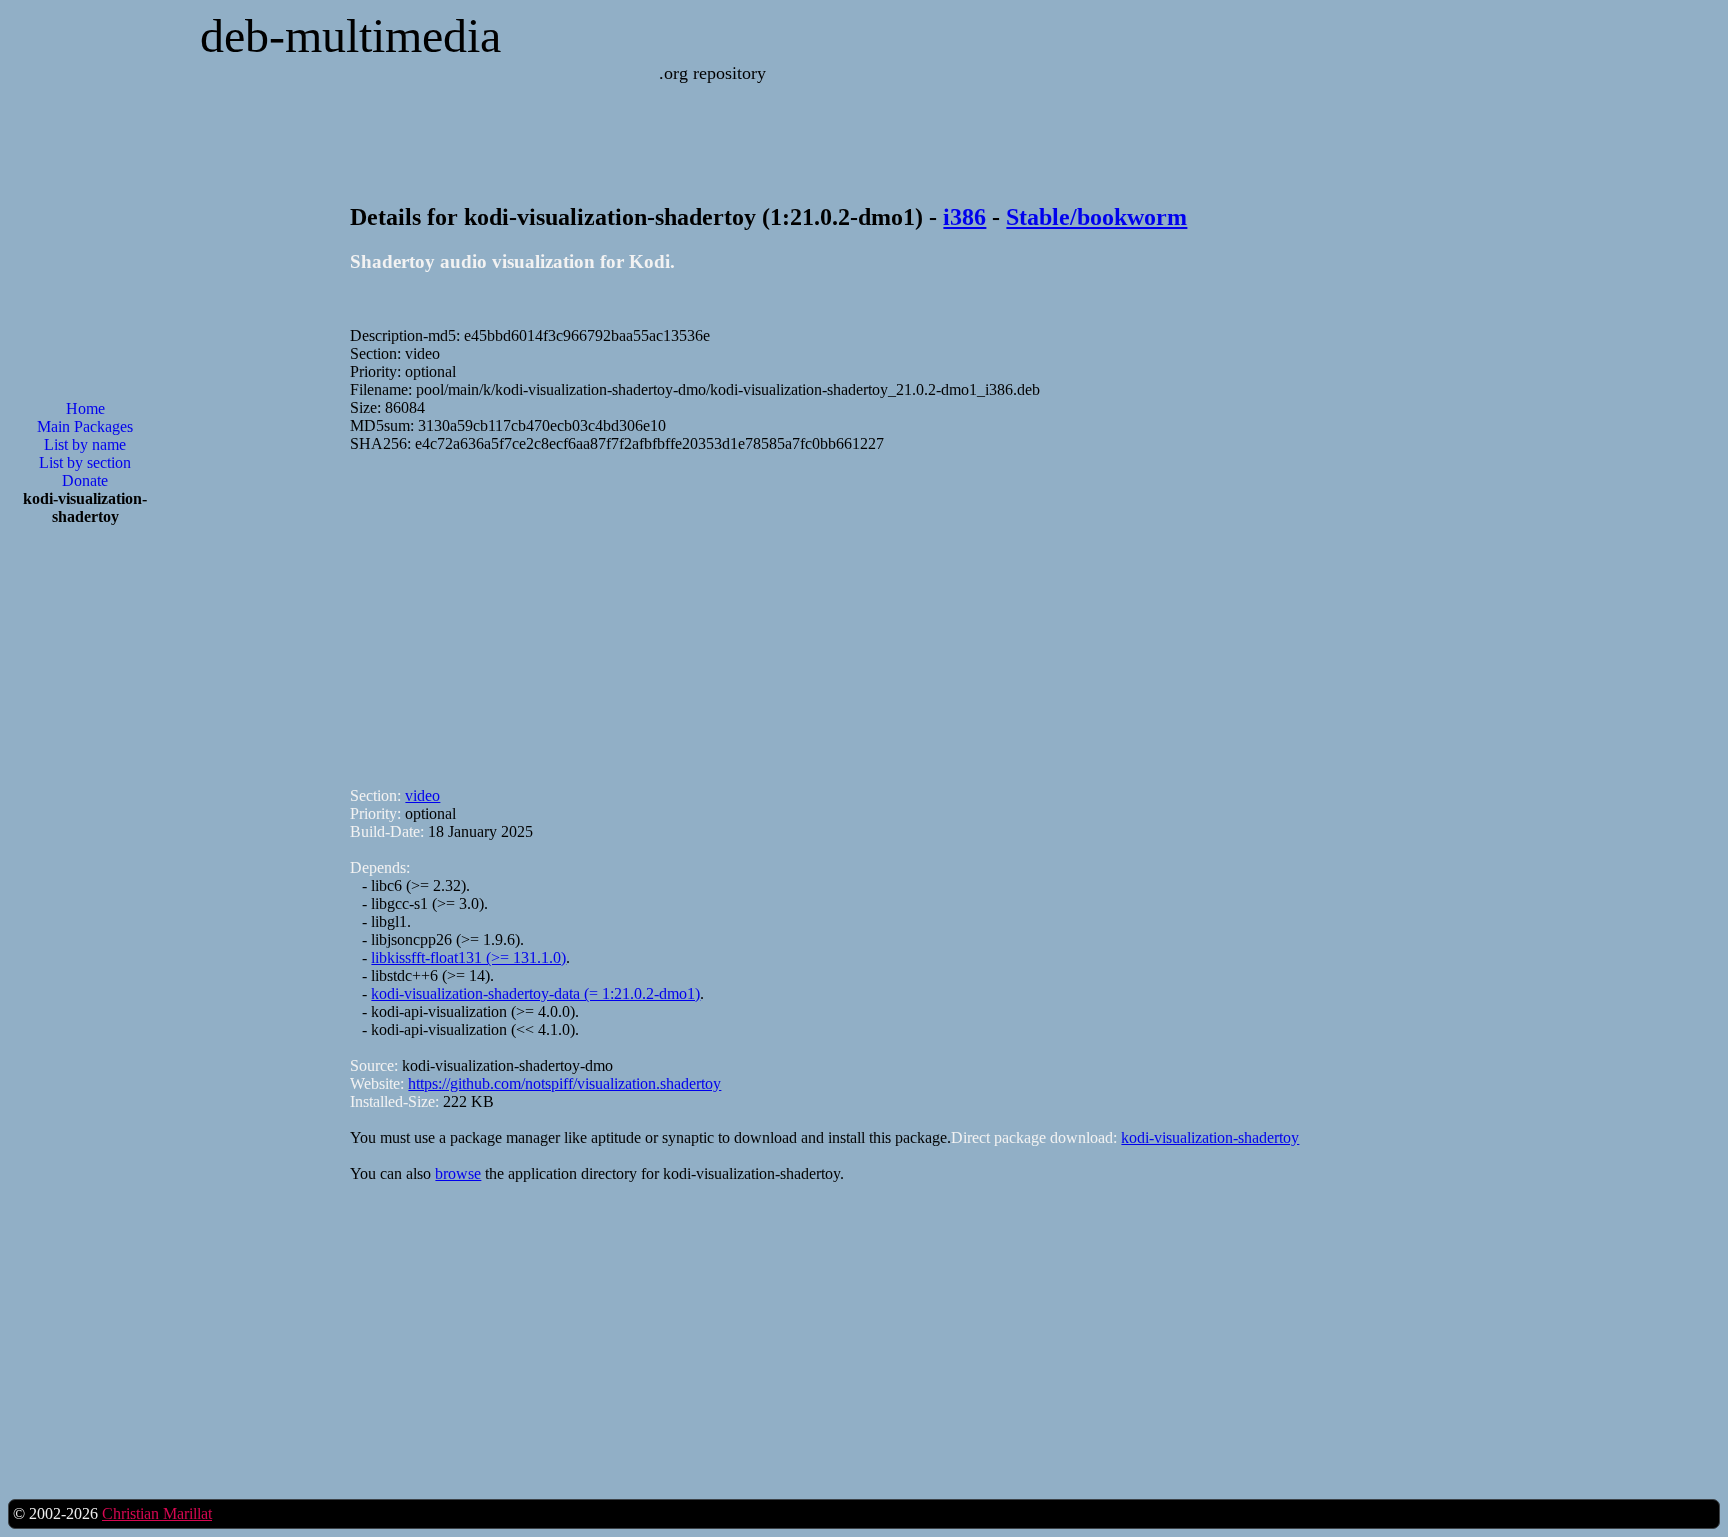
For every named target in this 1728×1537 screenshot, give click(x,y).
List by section (85, 462)
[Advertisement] (85, 862)
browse (458, 1173)
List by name (85, 444)
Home (85, 408)
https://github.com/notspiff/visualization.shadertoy (564, 1083)
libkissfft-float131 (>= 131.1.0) (468, 957)
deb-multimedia (350, 35)
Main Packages (85, 426)
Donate (85, 480)
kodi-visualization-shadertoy (1210, 1137)
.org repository (712, 73)
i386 (964, 217)
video (422, 795)
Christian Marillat (157, 1513)
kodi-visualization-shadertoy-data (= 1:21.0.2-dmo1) (535, 993)
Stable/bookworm (1096, 217)
